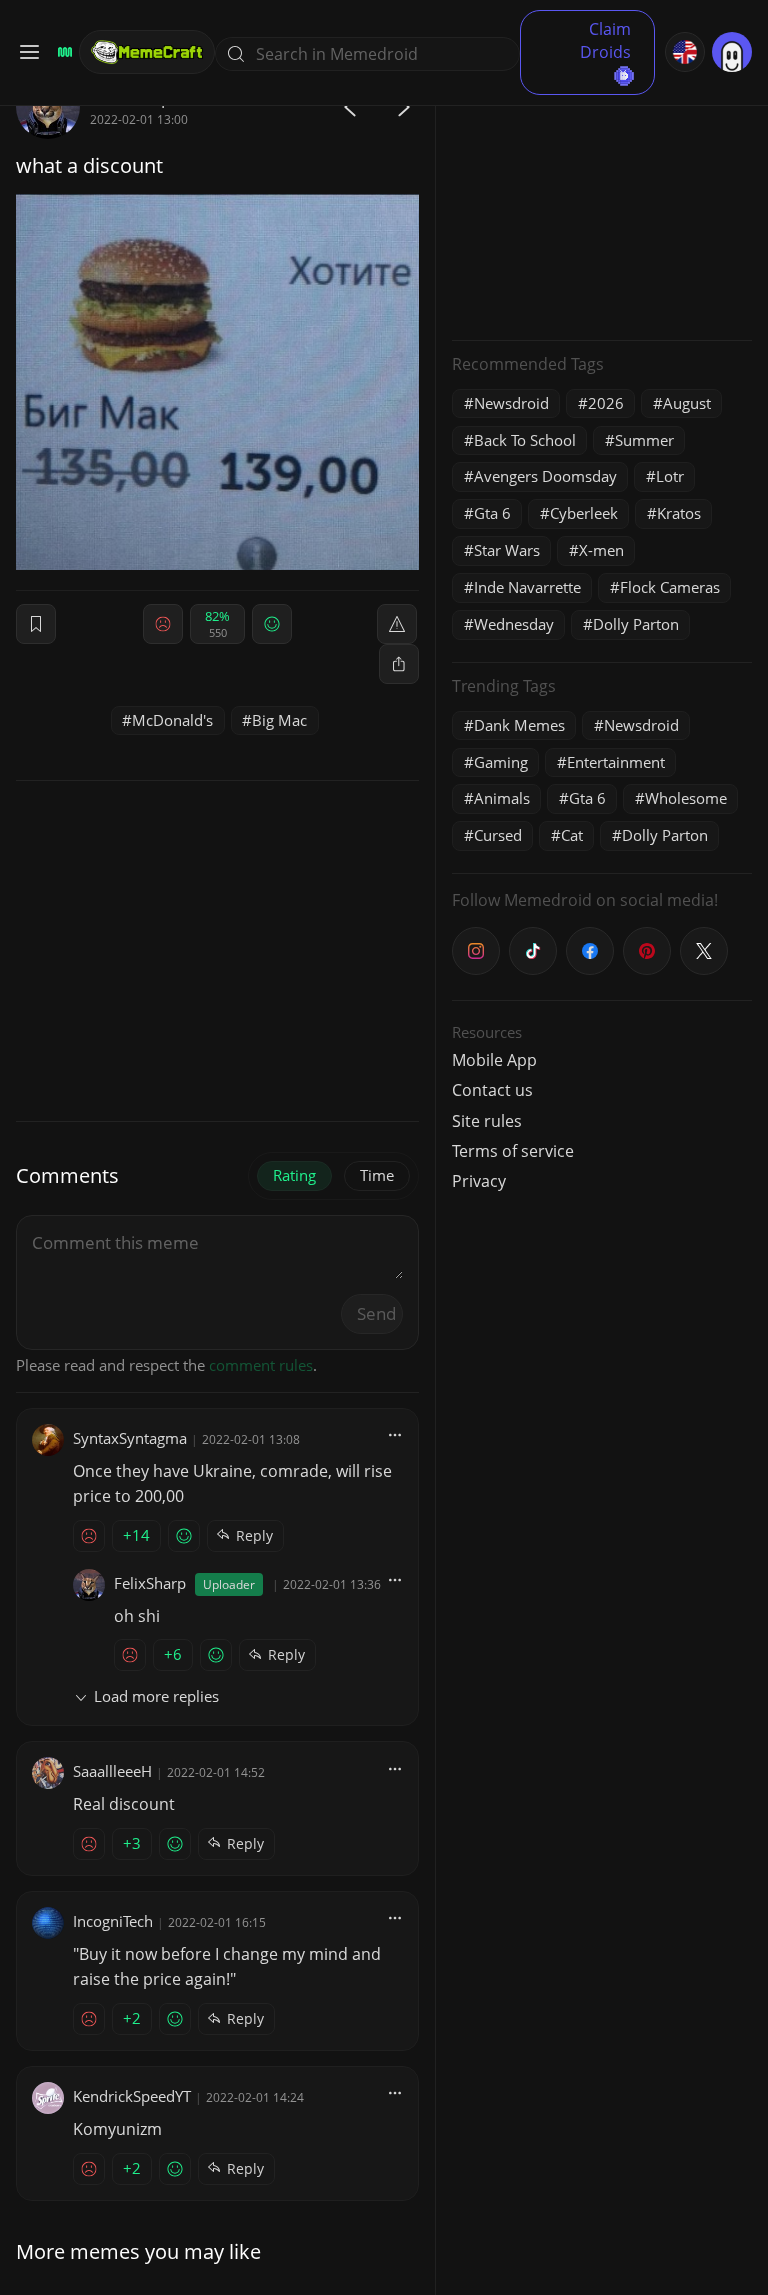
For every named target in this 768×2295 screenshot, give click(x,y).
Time (377, 1175)
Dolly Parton (636, 624)
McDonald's (172, 720)
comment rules (261, 1365)
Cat (572, 835)
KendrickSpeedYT (132, 2096)
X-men (601, 550)
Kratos (679, 513)
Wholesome (686, 798)
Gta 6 (492, 513)
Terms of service (513, 1151)
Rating (294, 1175)
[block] (399, 664)
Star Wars (507, 550)
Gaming (501, 762)
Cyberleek (584, 513)
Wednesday (514, 624)
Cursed (498, 835)
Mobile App (494, 1060)
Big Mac (279, 720)
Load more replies (156, 1696)
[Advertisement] (602, 200)
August (687, 403)
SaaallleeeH (112, 1771)
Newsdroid (511, 403)
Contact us (492, 1090)
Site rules (487, 1121)
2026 (606, 403)
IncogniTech (113, 1921)
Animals (502, 798)
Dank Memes (519, 725)
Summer (644, 440)
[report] (397, 624)
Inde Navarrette (527, 587)
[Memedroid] (62, 52)
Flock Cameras (670, 587)
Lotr (670, 476)
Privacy (479, 1181)
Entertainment (616, 762)
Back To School (525, 440)
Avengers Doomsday (545, 476)
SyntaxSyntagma (130, 1438)
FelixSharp (150, 1583)
